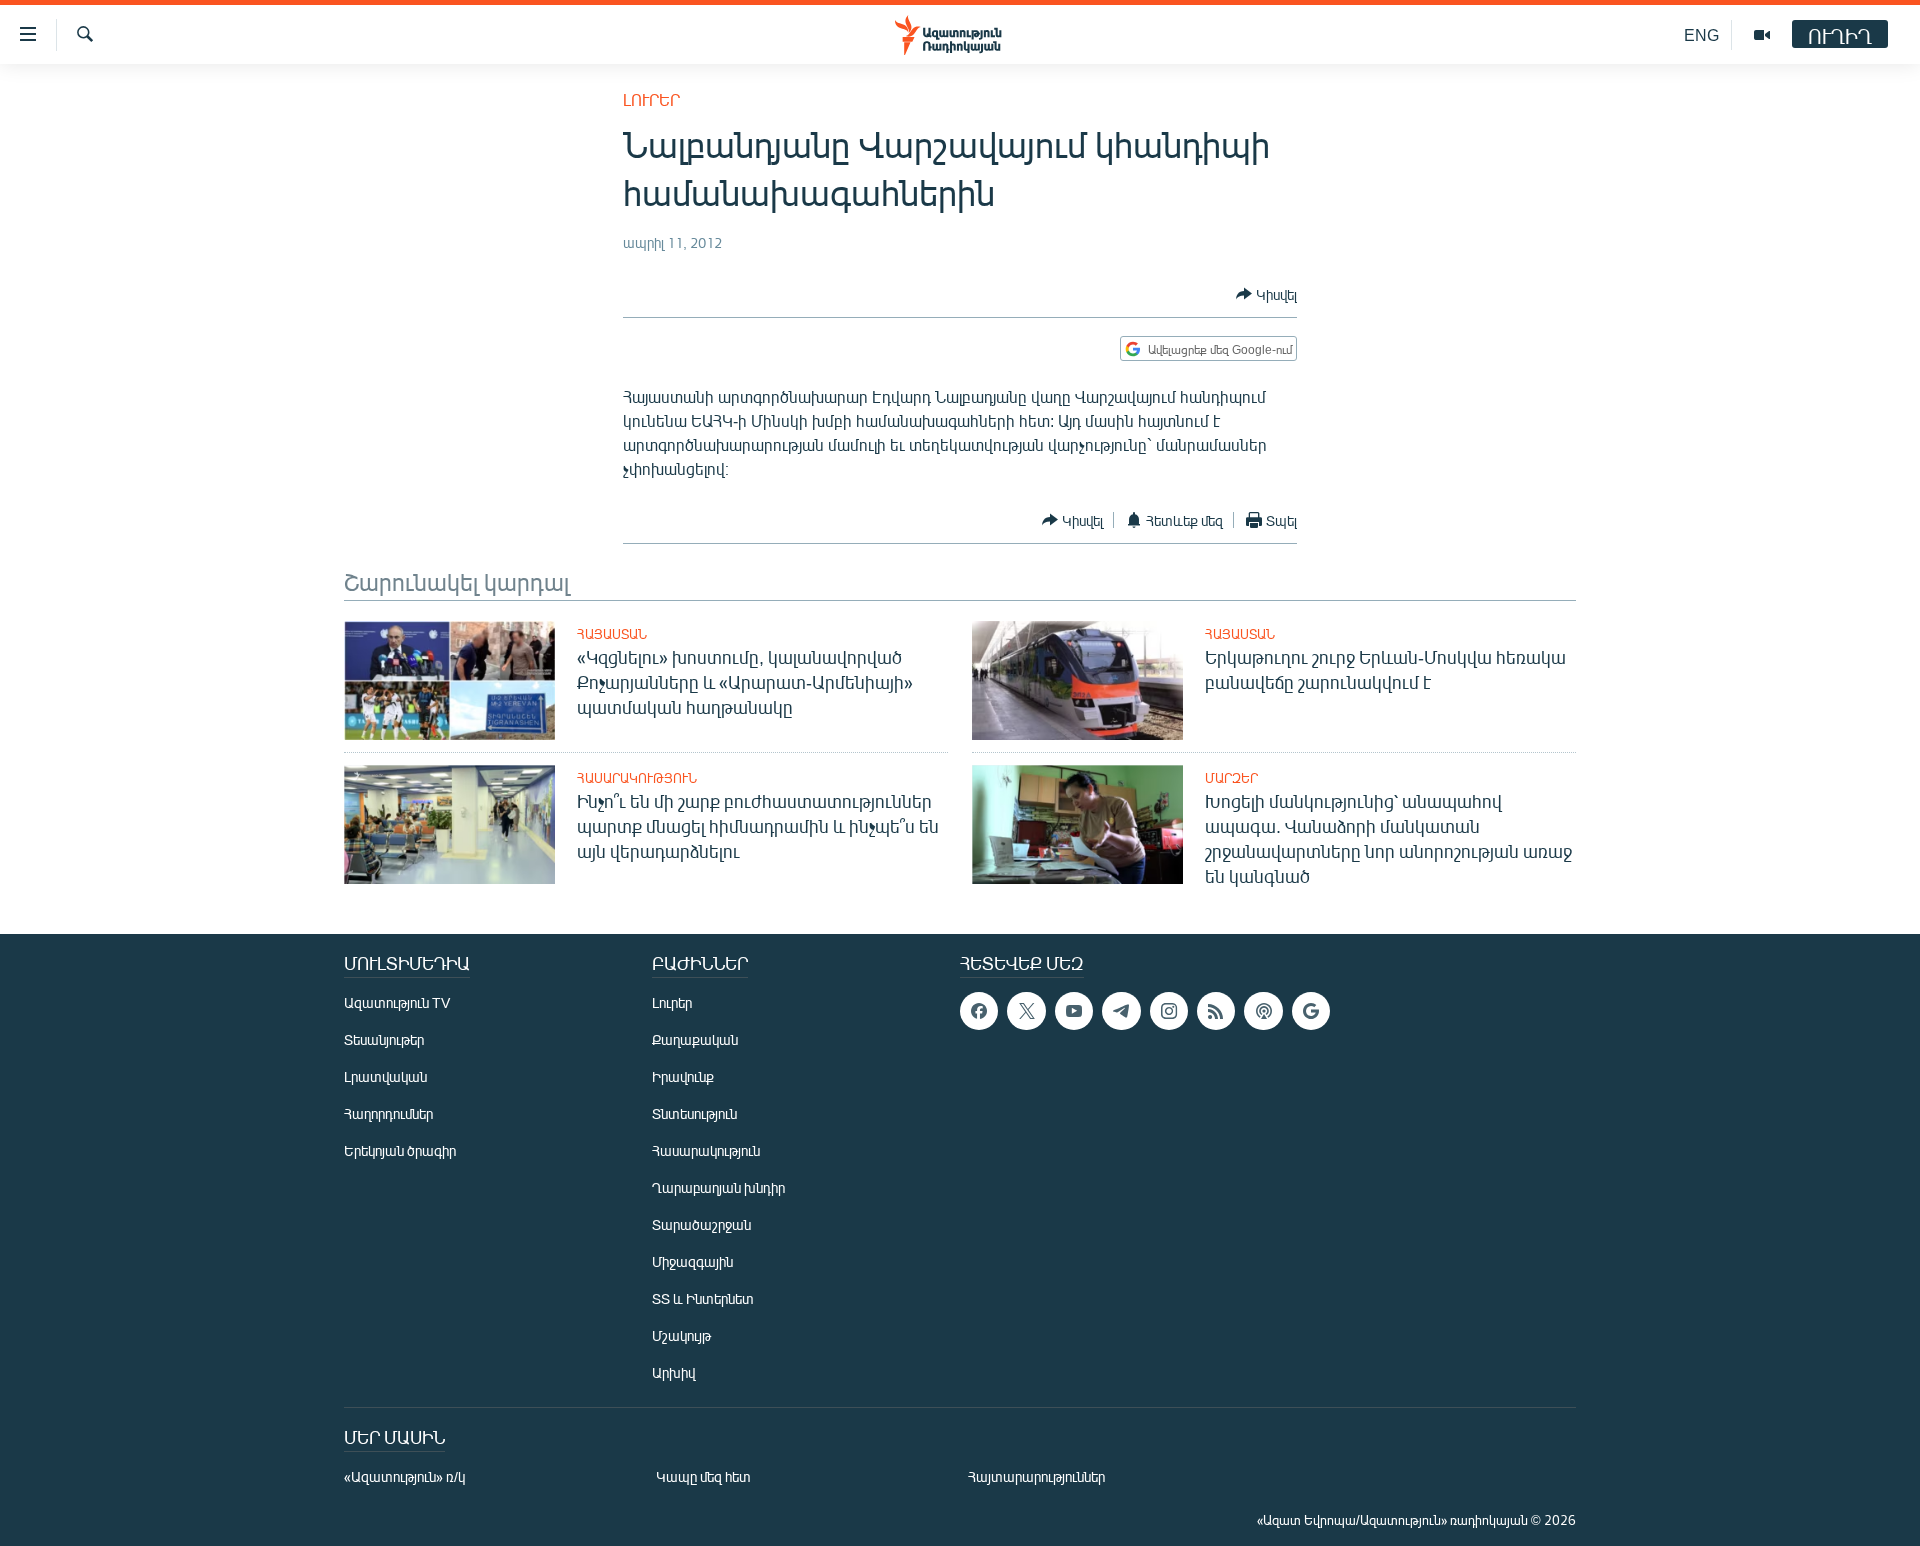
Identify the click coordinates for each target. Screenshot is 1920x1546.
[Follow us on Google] (1311, 1011)
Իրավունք (683, 1076)
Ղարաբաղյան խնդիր (718, 1187)
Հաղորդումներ (388, 1113)
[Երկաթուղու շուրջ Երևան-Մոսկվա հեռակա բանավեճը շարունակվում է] (1077, 680)
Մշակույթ (681, 1335)
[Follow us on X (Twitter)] (1026, 1011)
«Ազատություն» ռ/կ (404, 1476)
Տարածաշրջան (701, 1224)
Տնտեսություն (694, 1113)
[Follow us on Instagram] (1169, 1011)
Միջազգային (692, 1261)
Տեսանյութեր (384, 1039)
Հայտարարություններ (1036, 1476)
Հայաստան (612, 634)
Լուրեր (651, 99)
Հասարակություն (637, 778)
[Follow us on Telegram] (1121, 1011)
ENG (1701, 34)
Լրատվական (385, 1076)
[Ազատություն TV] (1762, 35)
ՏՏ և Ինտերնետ (703, 1298)
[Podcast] (1263, 1011)
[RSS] (1216, 1011)
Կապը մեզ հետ (703, 1476)
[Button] (1266, 294)
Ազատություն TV (397, 1002)
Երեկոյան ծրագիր (400, 1150)
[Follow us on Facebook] (979, 1011)
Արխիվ (673, 1372)
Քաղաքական (695, 1039)
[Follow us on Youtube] (1074, 1011)
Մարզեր (1231, 778)
